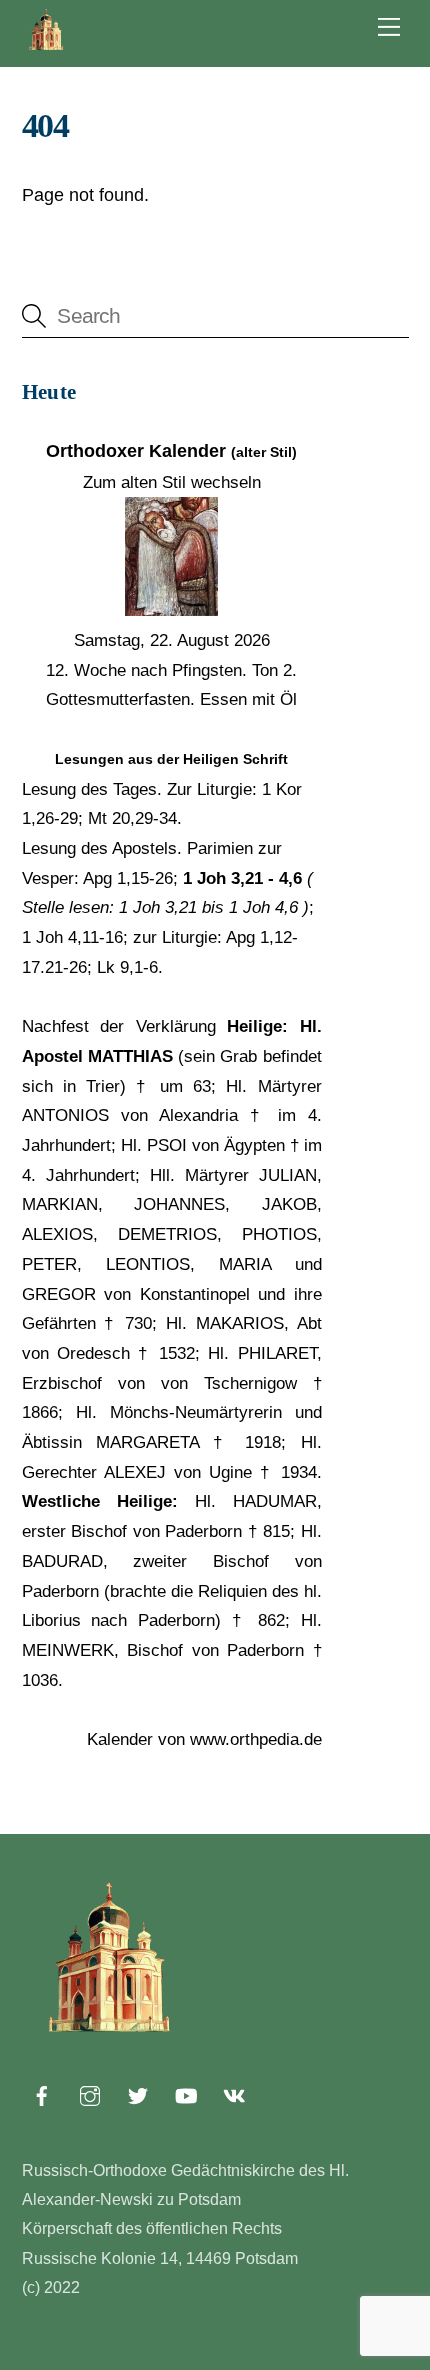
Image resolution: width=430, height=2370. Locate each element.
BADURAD (62, 1561)
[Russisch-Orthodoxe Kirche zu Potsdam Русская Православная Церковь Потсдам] (47, 47)
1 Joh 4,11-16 (72, 937)
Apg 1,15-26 (128, 878)
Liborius (51, 1620)
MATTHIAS (130, 1056)
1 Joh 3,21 (158, 907)
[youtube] (186, 2094)
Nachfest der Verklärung (119, 1026)
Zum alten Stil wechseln (172, 482)
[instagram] (90, 2094)
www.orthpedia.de (256, 1739)
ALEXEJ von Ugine (178, 1472)
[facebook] (42, 2094)
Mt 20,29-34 (132, 818)
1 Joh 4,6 (263, 907)
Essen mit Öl (248, 699)
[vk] (234, 2094)
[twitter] (138, 2094)
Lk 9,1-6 (127, 967)
